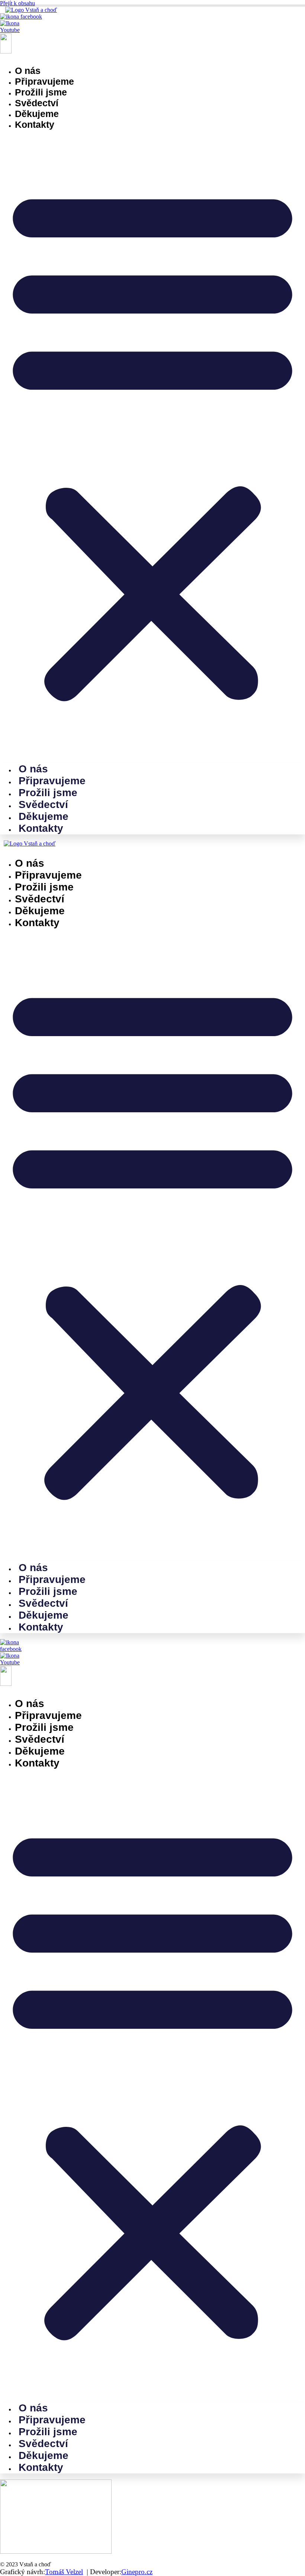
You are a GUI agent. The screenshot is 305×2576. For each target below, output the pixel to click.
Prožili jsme (41, 92)
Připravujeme (44, 81)
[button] (152, 442)
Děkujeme (37, 114)
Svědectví (37, 103)
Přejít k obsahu (17, 3)
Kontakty (35, 124)
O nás (28, 71)
